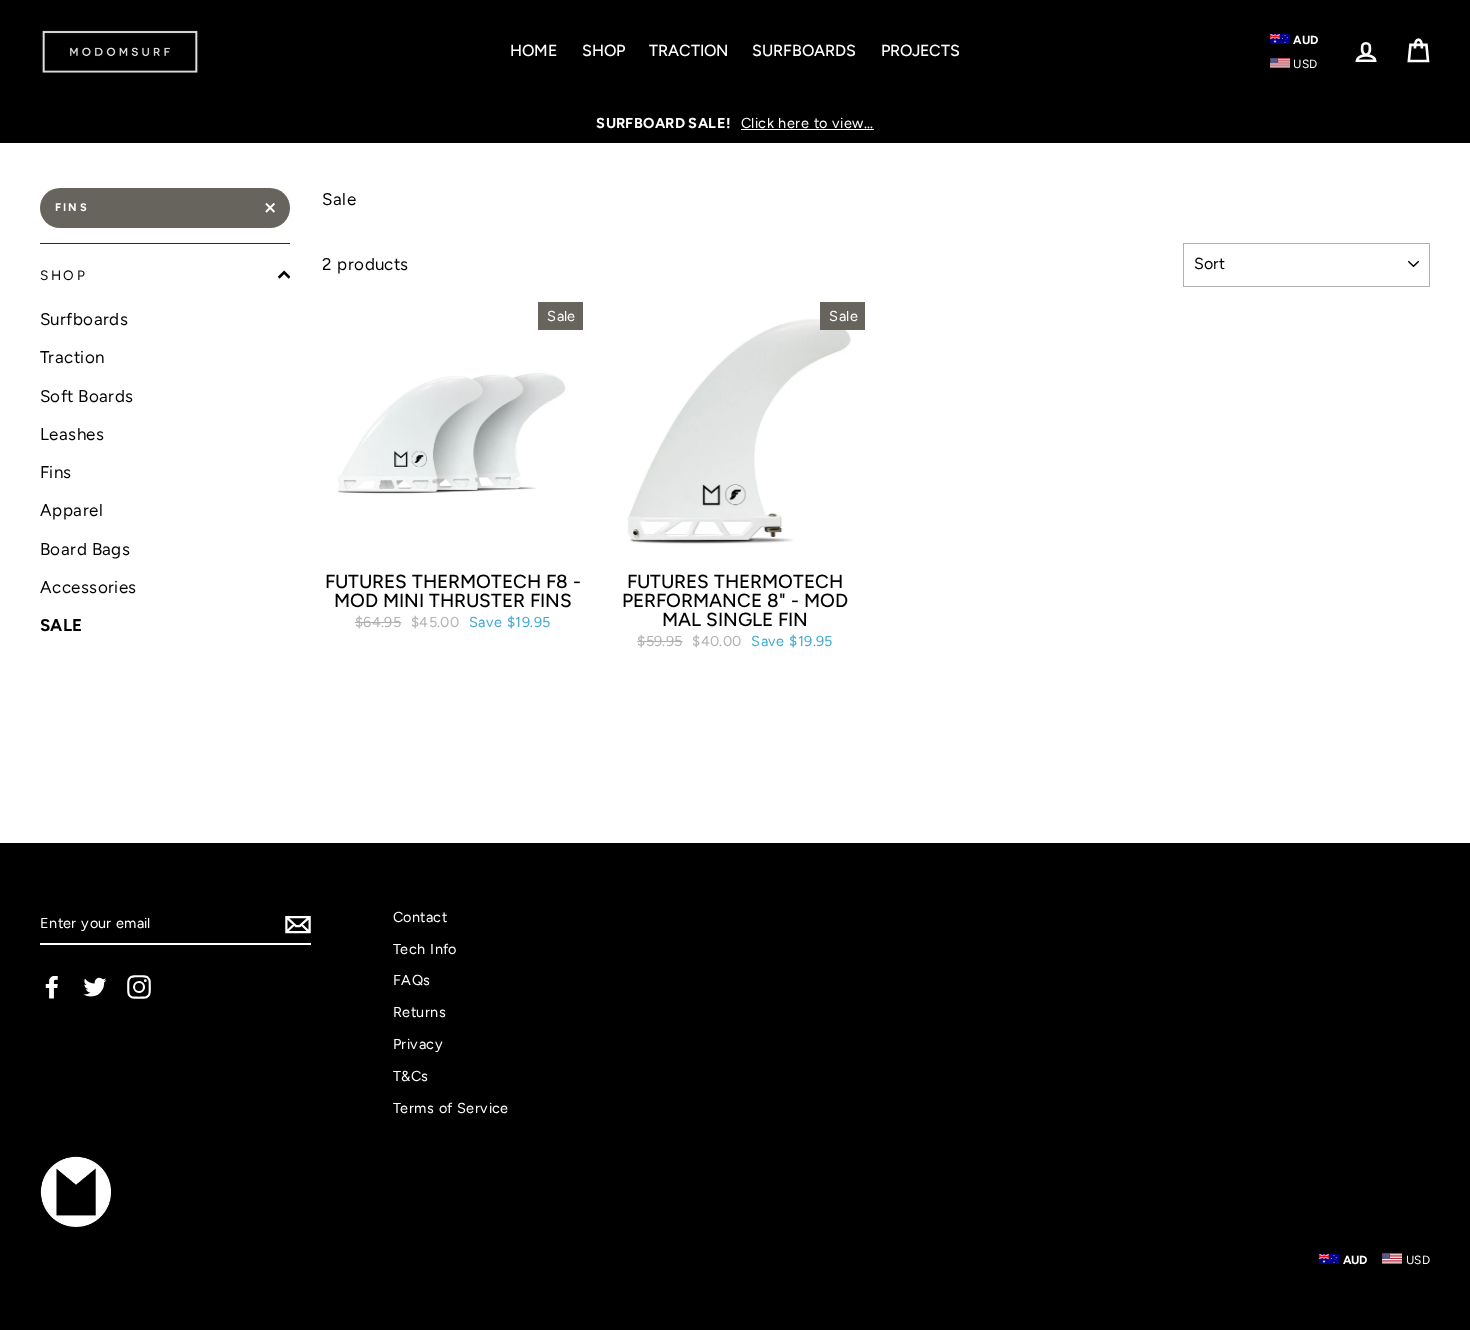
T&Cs (411, 1076)
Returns (419, 1012)
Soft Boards (87, 396)
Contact (420, 917)
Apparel (71, 510)
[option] (735, 123)
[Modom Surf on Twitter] (95, 987)
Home (533, 50)
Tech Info (425, 949)
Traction (688, 50)
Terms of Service (451, 1108)
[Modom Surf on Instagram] (139, 987)
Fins (72, 207)
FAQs (412, 980)
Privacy (418, 1044)
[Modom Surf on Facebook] (52, 987)
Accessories (88, 587)
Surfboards (804, 50)
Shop (603, 50)
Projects (920, 50)
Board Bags (85, 549)
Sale (61, 625)
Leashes (72, 434)
